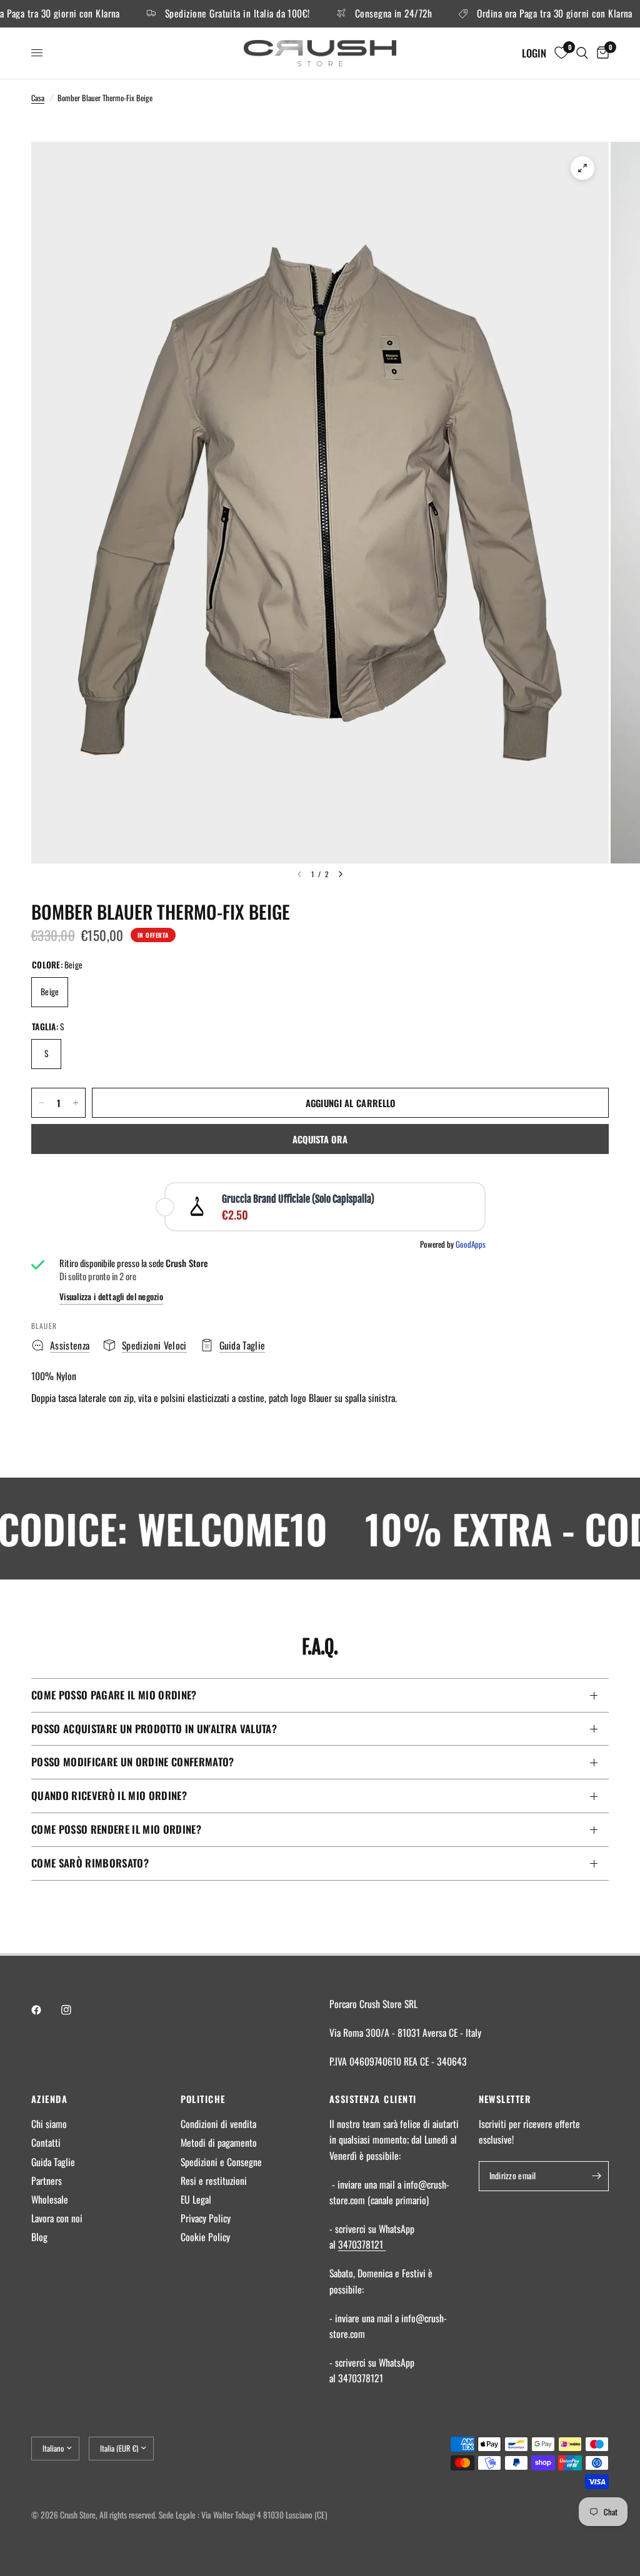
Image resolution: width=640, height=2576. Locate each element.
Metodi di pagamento (219, 2142)
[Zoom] (582, 168)
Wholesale (50, 2199)
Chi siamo (49, 2124)
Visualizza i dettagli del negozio (111, 1297)
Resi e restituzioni (214, 2181)
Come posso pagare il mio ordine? (114, 1695)
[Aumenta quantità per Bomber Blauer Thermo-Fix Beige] (76, 1103)
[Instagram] (75, 2010)
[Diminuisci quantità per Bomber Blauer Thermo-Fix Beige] (41, 1103)
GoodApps (471, 1244)
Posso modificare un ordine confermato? (133, 1762)
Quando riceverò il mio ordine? (109, 1795)
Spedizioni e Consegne (221, 2162)
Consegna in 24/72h (362, 14)
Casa (38, 98)
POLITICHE (203, 2099)
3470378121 (362, 2244)
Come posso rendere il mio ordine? (116, 1829)
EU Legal (196, 2199)
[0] (601, 53)
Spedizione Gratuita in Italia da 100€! (206, 14)
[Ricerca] (582, 53)
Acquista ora (320, 1139)
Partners (47, 2181)
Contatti (46, 2142)
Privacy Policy (206, 2218)
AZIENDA (49, 2099)
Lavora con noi (57, 2218)
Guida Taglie (53, 2162)
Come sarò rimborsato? (90, 1863)
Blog (39, 2237)
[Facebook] (45, 2010)
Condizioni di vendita (218, 2124)
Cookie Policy (205, 2237)
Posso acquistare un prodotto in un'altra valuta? (154, 1728)
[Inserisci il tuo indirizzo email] (596, 2176)
